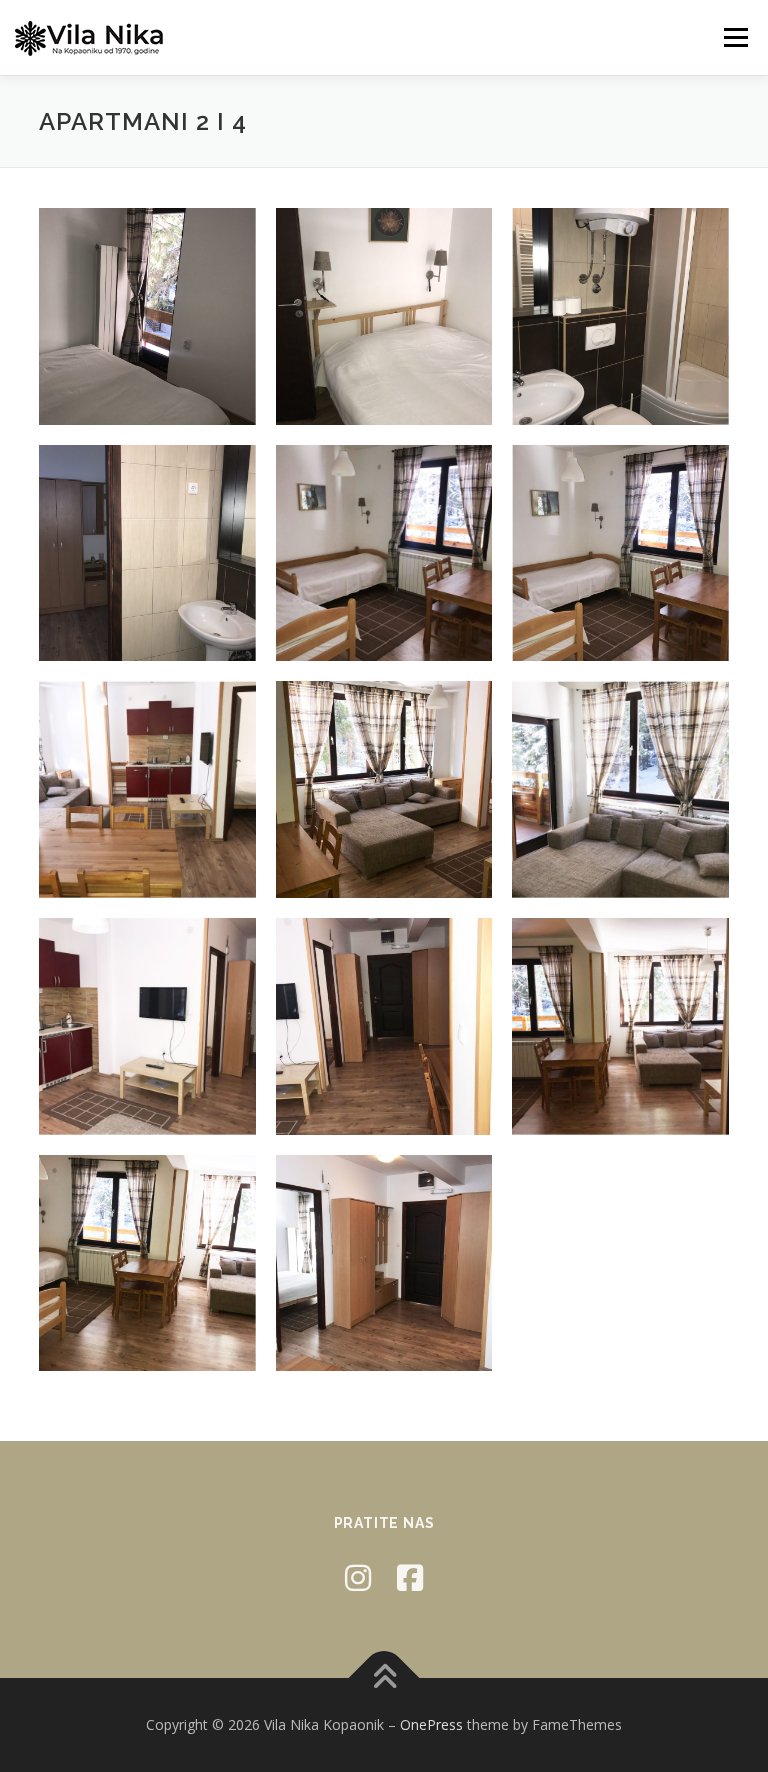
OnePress (431, 1724)
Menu (735, 37)
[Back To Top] (384, 1678)
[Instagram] (358, 1577)
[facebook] (410, 1577)
